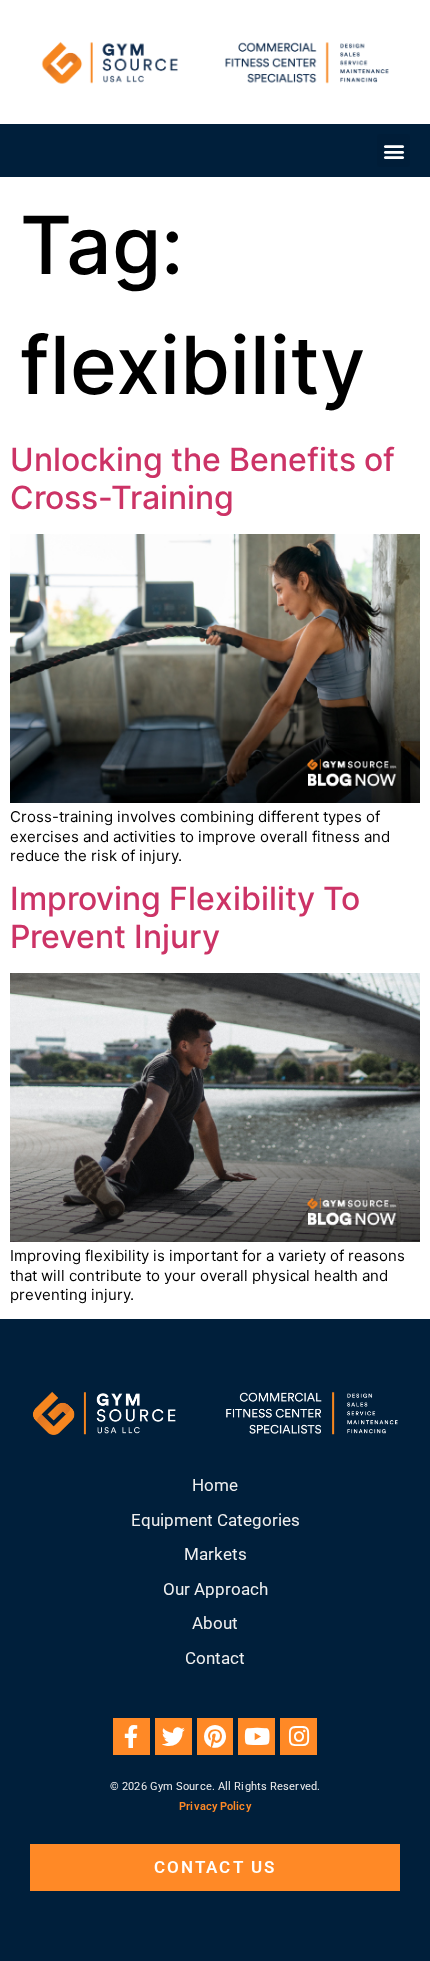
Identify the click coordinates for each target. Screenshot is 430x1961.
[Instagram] (298, 1736)
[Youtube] (256, 1736)
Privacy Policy (214, 1806)
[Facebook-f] (131, 1736)
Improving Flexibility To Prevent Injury (185, 917)
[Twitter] (173, 1736)
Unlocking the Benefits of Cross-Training (202, 478)
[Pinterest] (215, 1736)
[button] (393, 150)
